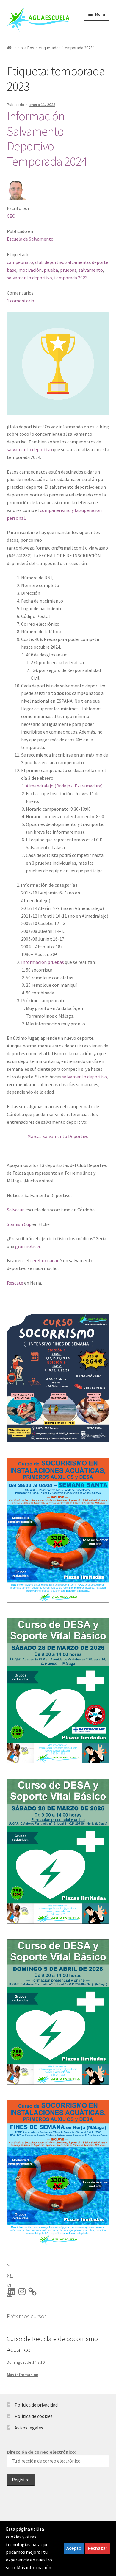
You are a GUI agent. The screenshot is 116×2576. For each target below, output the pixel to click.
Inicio (18, 48)
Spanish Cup (19, 1224)
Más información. (35, 2567)
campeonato (20, 262)
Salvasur (15, 1210)
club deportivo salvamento (62, 262)
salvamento (91, 270)
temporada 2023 (71, 278)
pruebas (68, 270)
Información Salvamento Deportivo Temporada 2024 (47, 139)
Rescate (15, 1283)
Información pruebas (43, 962)
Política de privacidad (36, 2405)
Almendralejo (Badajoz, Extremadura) (64, 786)
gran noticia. (28, 1246)
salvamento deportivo (29, 278)
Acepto (74, 2548)
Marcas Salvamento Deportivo (58, 1136)
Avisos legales (29, 2428)
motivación (30, 270)
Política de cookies (34, 2416)
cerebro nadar (44, 1260)
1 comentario (21, 301)
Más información (23, 2375)
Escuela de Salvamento (30, 239)
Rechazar (98, 2548)
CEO (11, 216)
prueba (51, 270)
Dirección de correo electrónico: (41, 2452)
